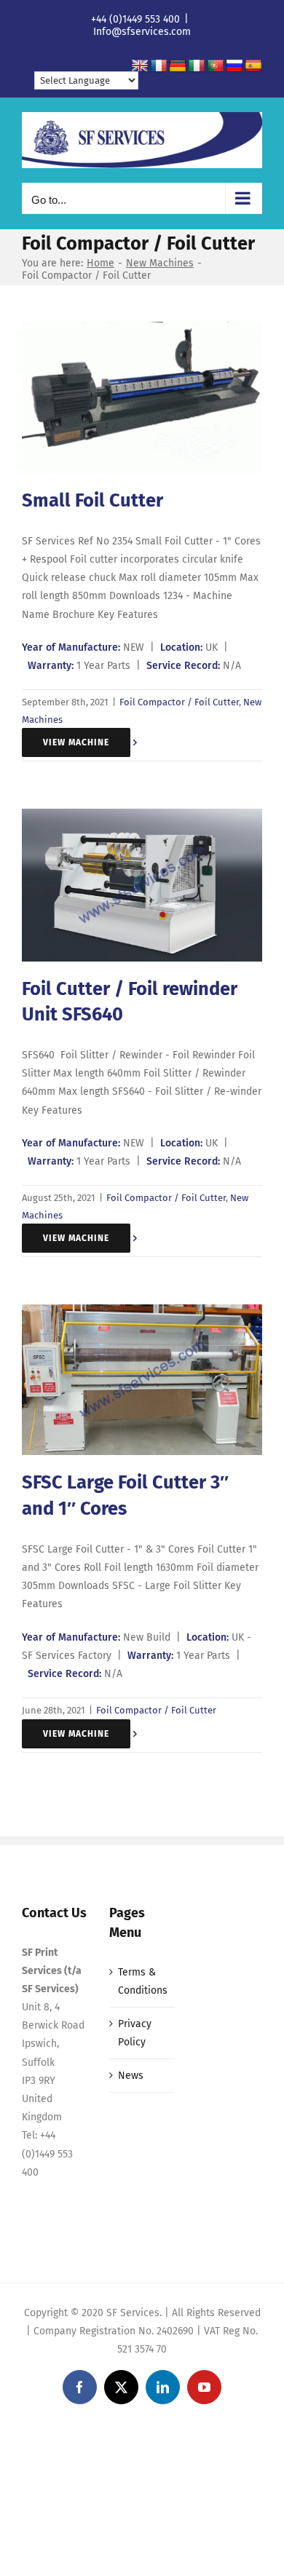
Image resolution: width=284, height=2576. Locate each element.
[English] (140, 66)
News (131, 2076)
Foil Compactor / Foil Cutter (179, 702)
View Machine (76, 742)
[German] (178, 66)
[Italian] (197, 66)
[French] (159, 66)
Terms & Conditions (143, 1981)
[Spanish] (253, 66)
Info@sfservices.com (142, 32)
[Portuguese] (216, 66)
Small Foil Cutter (92, 500)
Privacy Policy (135, 2033)
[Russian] (234, 66)
